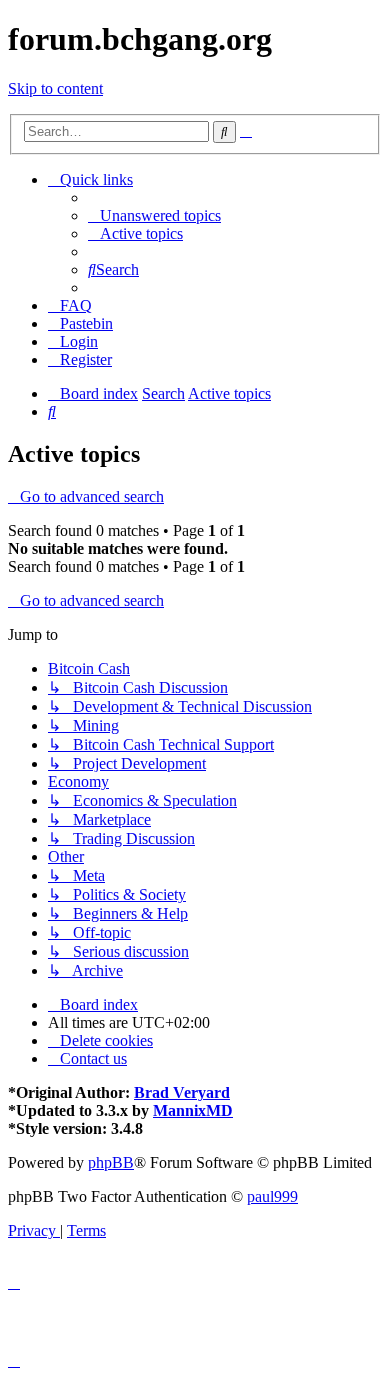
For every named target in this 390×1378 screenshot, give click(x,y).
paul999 (272, 1196)
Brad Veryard (182, 1092)
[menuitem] (154, 215)
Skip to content (55, 88)
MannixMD (193, 1110)
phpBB (111, 1162)
